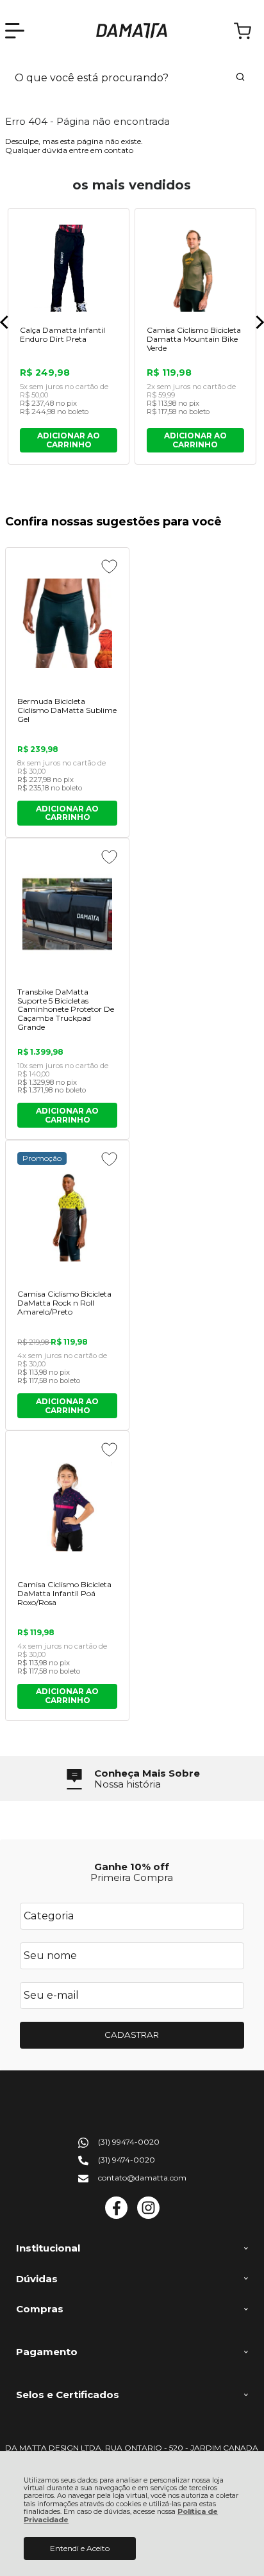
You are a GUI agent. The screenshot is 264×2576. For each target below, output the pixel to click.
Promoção (42, 1158)
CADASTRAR (132, 2035)
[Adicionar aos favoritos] (109, 566)
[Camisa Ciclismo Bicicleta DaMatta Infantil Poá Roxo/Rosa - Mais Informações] (67, 1507)
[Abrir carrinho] (243, 31)
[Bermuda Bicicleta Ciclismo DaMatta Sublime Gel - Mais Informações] (67, 623)
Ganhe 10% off (132, 1867)
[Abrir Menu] (15, 31)
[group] (132, 1779)
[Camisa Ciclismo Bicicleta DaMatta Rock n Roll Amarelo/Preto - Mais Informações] (67, 1216)
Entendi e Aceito (80, 2548)
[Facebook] (116, 2216)
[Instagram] (148, 2216)
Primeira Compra (132, 1877)
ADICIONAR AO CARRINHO (67, 813)
